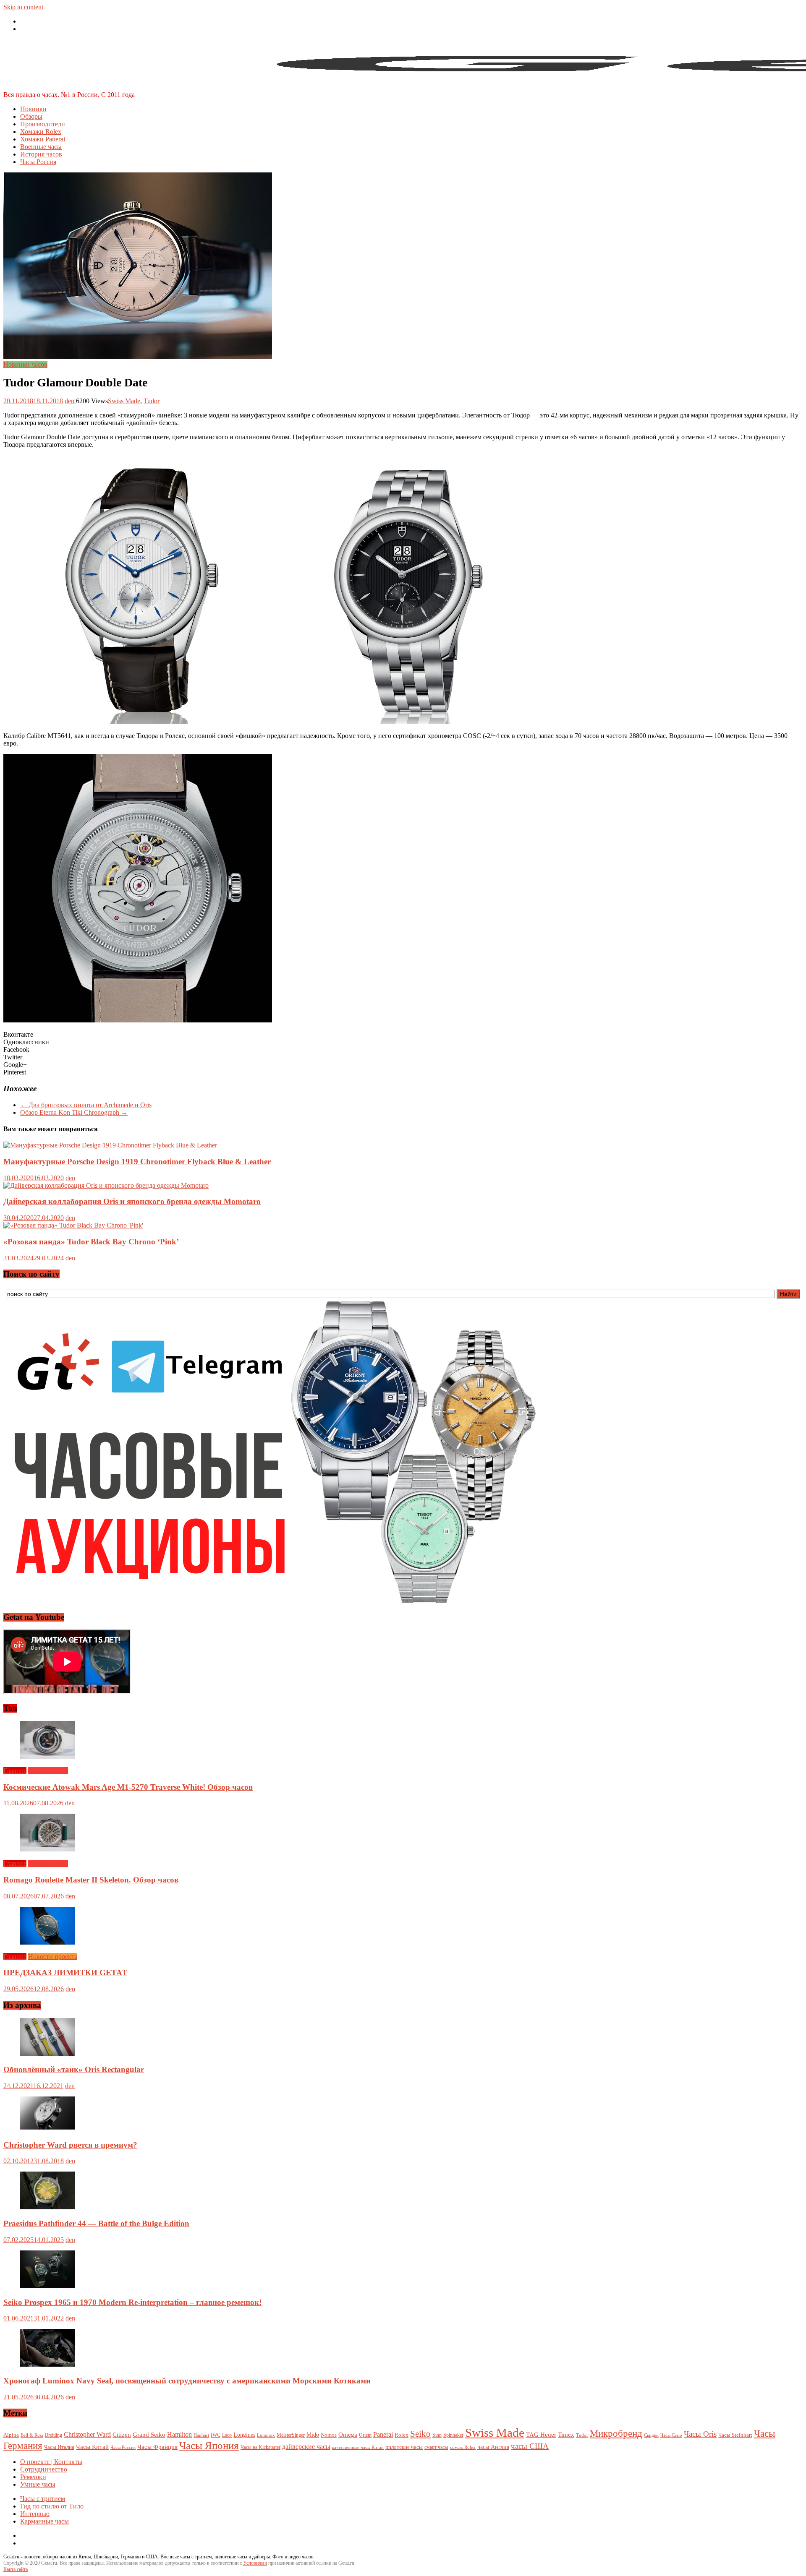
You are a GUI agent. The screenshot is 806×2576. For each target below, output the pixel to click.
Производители (43, 124)
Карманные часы (44, 2521)
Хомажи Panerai (43, 139)
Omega (348, 2435)
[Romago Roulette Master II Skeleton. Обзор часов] (47, 1849)
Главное (15, 1771)
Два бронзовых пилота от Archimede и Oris (86, 1105)
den (70, 401)
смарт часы (436, 2447)
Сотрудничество (44, 2469)
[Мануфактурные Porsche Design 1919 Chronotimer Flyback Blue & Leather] (110, 1145)
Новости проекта (53, 1957)
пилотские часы (404, 2447)
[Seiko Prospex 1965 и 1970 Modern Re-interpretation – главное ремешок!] (47, 2286)
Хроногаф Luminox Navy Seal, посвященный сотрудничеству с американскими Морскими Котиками (187, 2381)
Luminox (266, 2435)
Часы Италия (59, 2447)
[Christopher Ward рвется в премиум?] (47, 2129)
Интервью (35, 2514)
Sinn (437, 2435)
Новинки (33, 109)
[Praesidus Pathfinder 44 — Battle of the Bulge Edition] (47, 2207)
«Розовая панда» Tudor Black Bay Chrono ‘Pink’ (91, 1242)
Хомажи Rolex (41, 132)
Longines (244, 2435)
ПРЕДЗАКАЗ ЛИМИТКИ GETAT (65, 1972)
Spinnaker (453, 2435)
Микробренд (616, 2433)
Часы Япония (209, 2445)
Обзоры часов (48, 1771)
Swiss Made (124, 401)
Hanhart (201, 2435)
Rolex (402, 2435)
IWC (216, 2435)
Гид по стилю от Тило (52, 2506)
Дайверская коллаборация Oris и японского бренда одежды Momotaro (132, 1201)
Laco (227, 2435)
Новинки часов (25, 364)
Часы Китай (92, 2447)
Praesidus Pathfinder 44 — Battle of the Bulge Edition (96, 2223)
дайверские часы (306, 2447)
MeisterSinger (291, 2435)
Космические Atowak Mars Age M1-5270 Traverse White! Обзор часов (128, 1787)
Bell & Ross (32, 2435)
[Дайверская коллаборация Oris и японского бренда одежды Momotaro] (106, 1185)
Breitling (54, 2435)
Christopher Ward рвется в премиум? (70, 2145)
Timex (566, 2435)
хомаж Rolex (463, 2447)
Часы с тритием (43, 2499)
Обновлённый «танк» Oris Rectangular (74, 2069)
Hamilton (179, 2434)
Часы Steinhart (735, 2435)
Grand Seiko (149, 2434)
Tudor (152, 401)
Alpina (11, 2435)
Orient (365, 2435)
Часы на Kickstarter (260, 2447)
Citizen (122, 2434)
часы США (530, 2446)
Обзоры (31, 116)
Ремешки (33, 2477)
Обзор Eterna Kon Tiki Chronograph (74, 1112)
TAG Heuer (541, 2435)
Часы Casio (671, 2435)
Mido (313, 2435)
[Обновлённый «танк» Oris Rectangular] (47, 2053)
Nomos (329, 2435)
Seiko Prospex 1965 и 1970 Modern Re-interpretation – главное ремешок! (132, 2302)
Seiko (420, 2434)
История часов (41, 154)
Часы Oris (700, 2434)
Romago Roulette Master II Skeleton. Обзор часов (91, 1880)
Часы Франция (157, 2447)
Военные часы (41, 147)
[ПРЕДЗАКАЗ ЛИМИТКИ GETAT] (47, 1942)
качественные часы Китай (358, 2447)
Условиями (255, 2563)
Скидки (651, 2435)
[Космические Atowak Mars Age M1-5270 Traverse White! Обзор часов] (47, 1756)
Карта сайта (16, 2569)
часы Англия (493, 2447)
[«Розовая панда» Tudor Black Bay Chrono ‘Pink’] (73, 1225)
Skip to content (23, 7)
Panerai (383, 2434)
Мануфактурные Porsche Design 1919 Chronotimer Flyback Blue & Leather (137, 1162)
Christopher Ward (87, 2434)
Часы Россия (38, 162)
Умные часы (38, 2484)
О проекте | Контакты (51, 2462)
